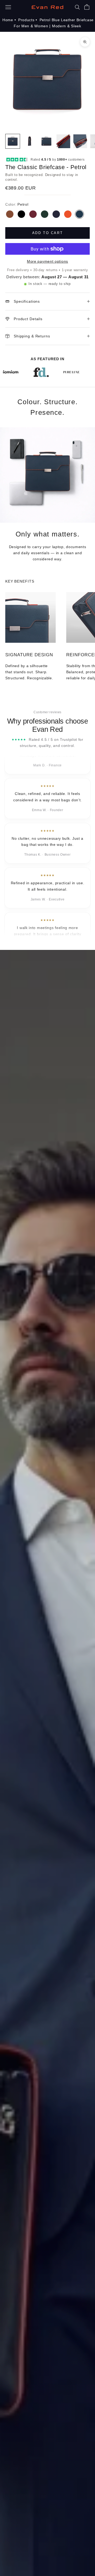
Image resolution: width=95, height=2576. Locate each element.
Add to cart (48, 233)
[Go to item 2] (30, 141)
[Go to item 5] (80, 141)
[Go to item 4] (63, 141)
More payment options (47, 261)
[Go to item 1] (13, 141)
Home (8, 20)
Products (26, 20)
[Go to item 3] (46, 141)
